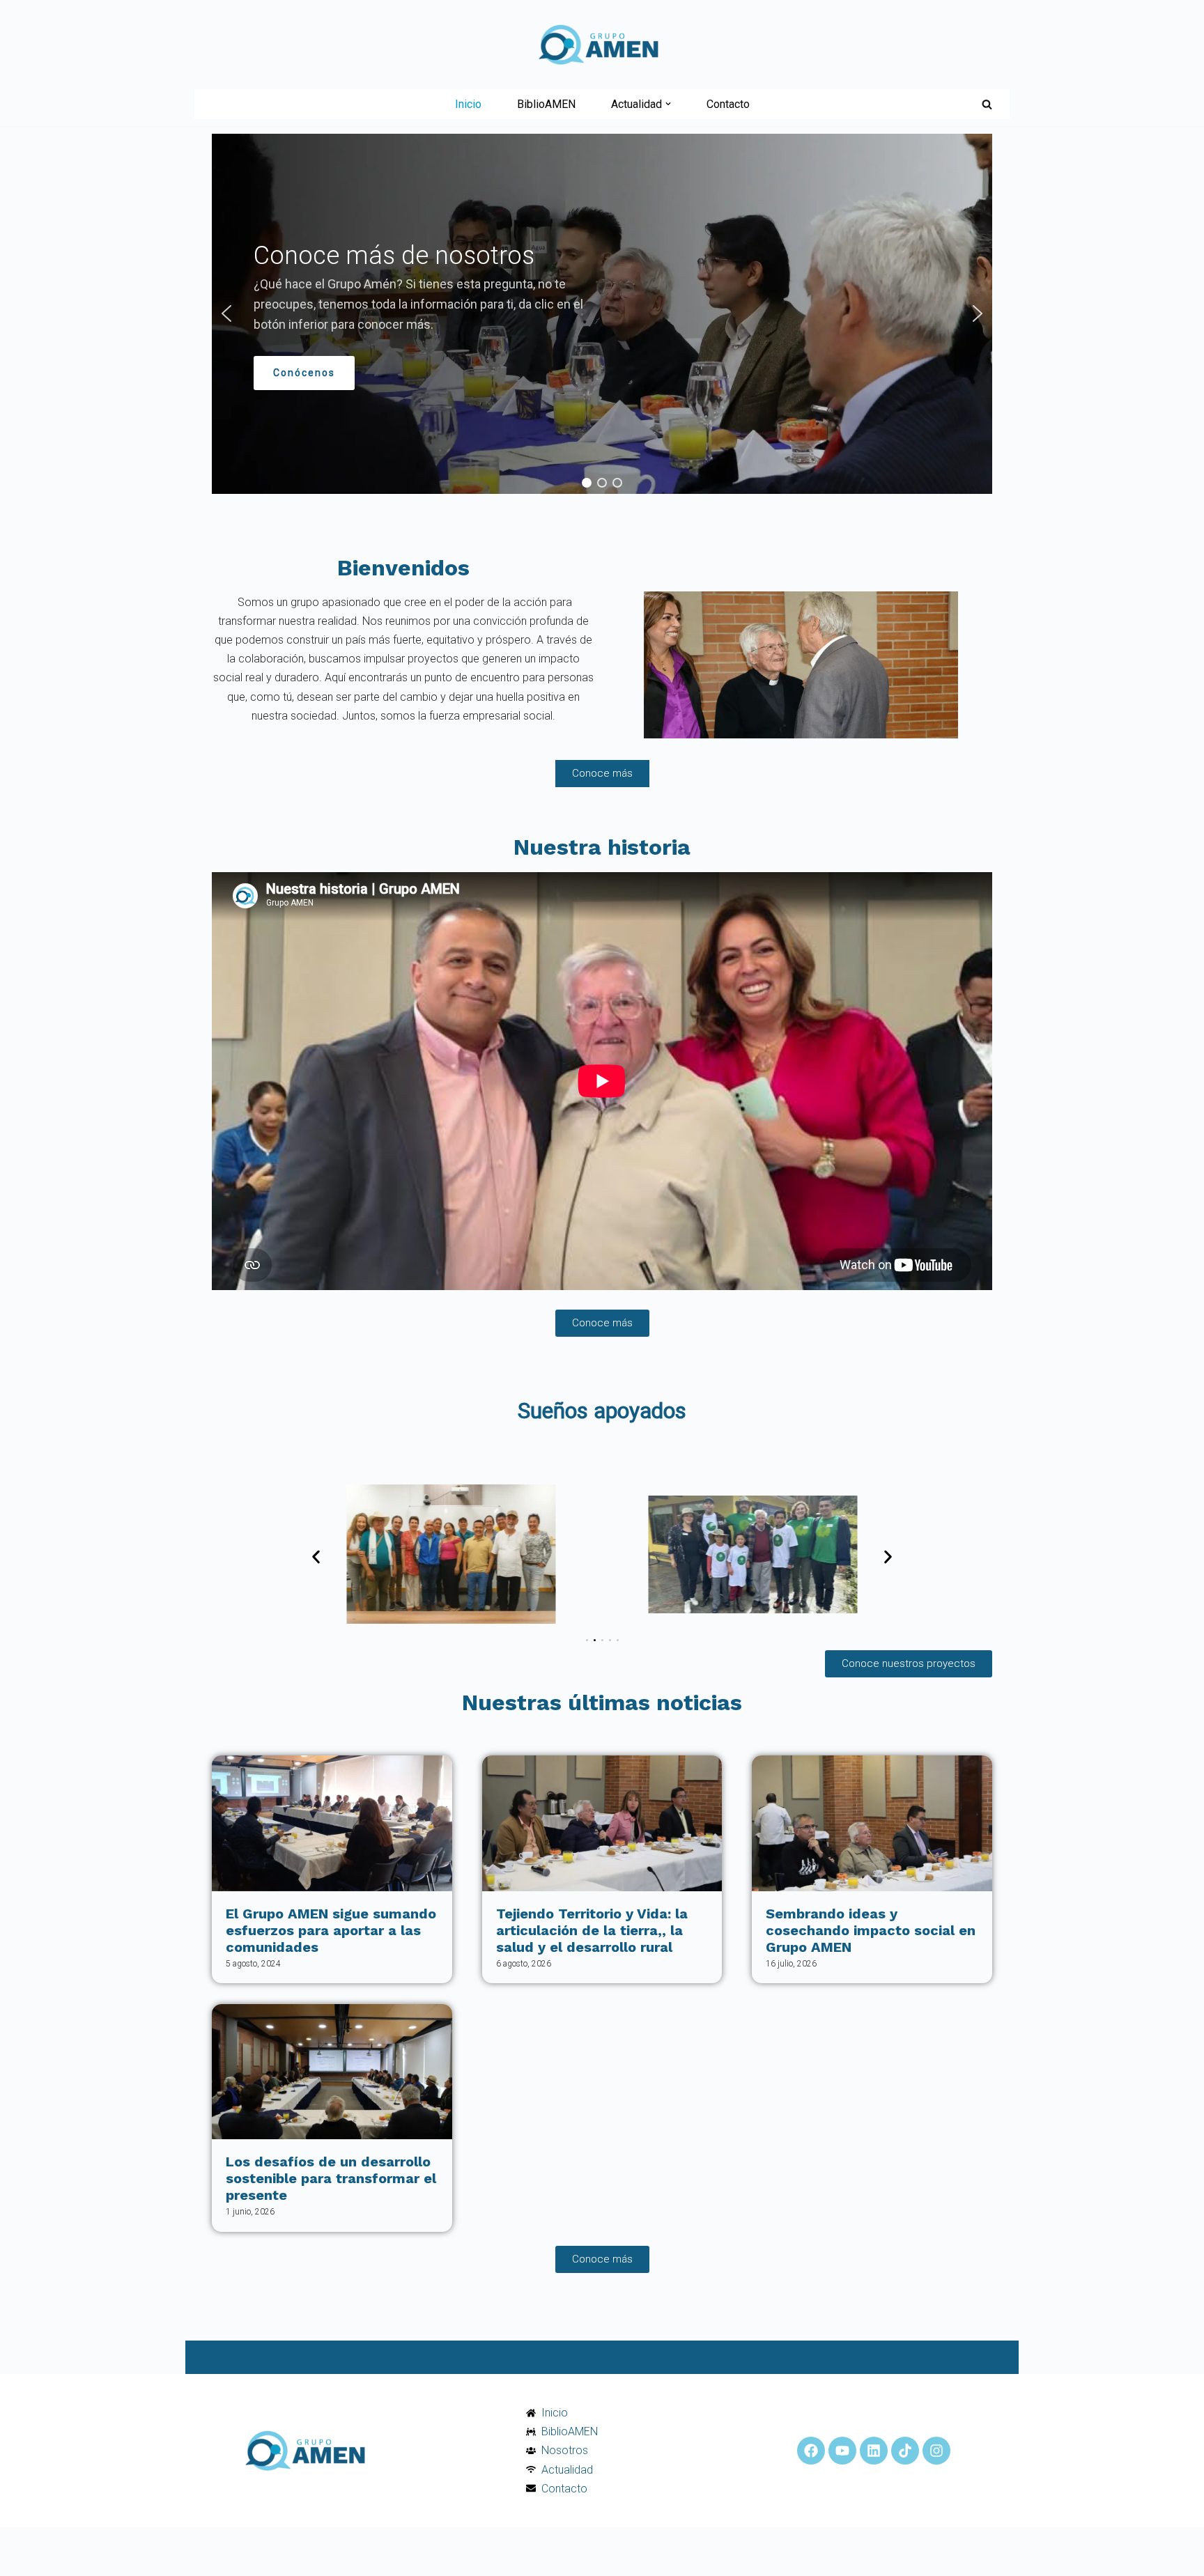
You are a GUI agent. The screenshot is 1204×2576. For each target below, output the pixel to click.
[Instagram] (936, 2451)
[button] (668, 104)
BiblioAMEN (546, 104)
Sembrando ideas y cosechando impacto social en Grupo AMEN (871, 1930)
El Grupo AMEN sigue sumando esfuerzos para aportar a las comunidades (331, 1930)
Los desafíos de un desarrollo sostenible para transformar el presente (331, 2178)
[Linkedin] (874, 2451)
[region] (602, 314)
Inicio (468, 104)
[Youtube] (842, 2451)
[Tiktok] (905, 2451)
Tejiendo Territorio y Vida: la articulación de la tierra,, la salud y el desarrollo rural (592, 1930)
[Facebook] (811, 2451)
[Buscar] (987, 104)
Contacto (728, 104)
